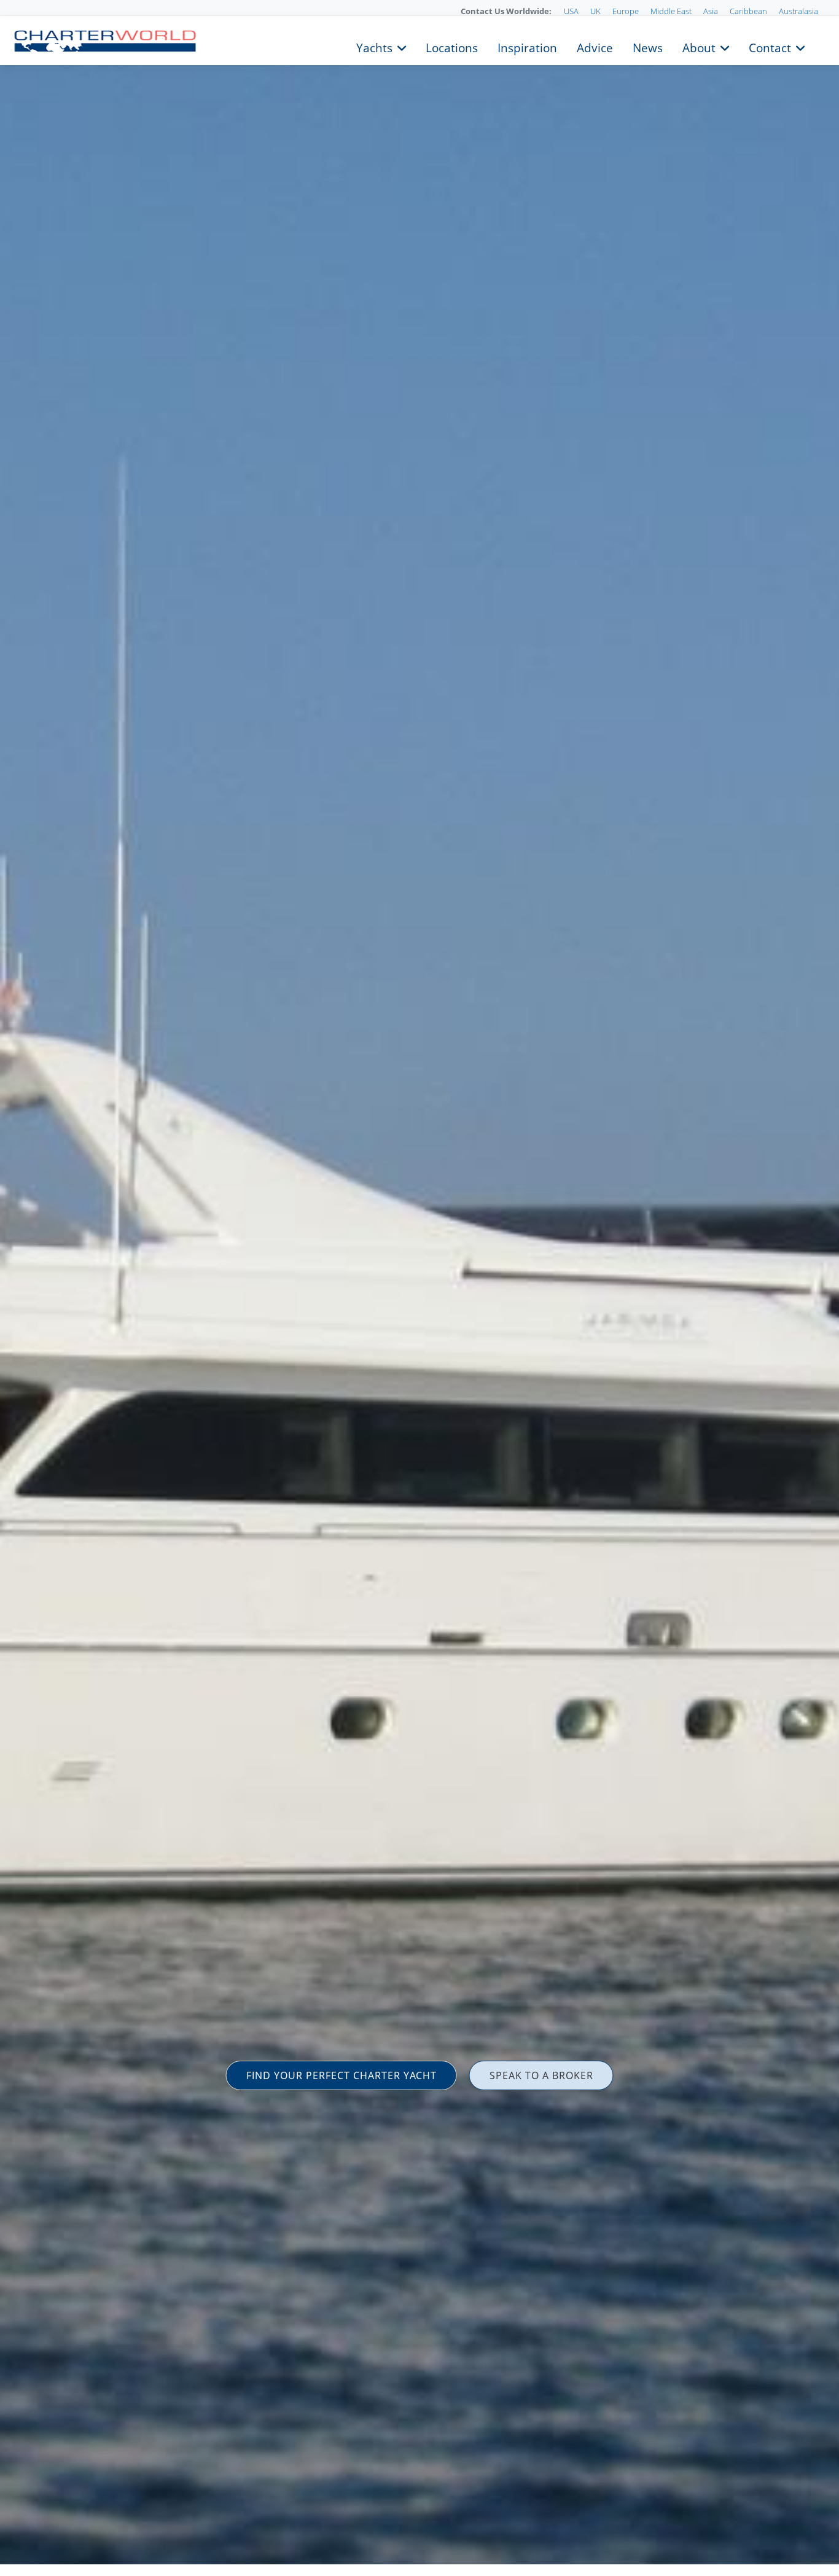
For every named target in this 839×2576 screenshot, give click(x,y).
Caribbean (748, 11)
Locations (452, 47)
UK (595, 11)
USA (571, 11)
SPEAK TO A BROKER (541, 2075)
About (699, 47)
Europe (626, 11)
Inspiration (527, 47)
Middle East (671, 11)
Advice (595, 47)
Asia (711, 11)
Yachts (374, 47)
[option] (419, 1288)
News (648, 47)
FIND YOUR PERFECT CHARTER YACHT (341, 2075)
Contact (770, 47)
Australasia (798, 11)
